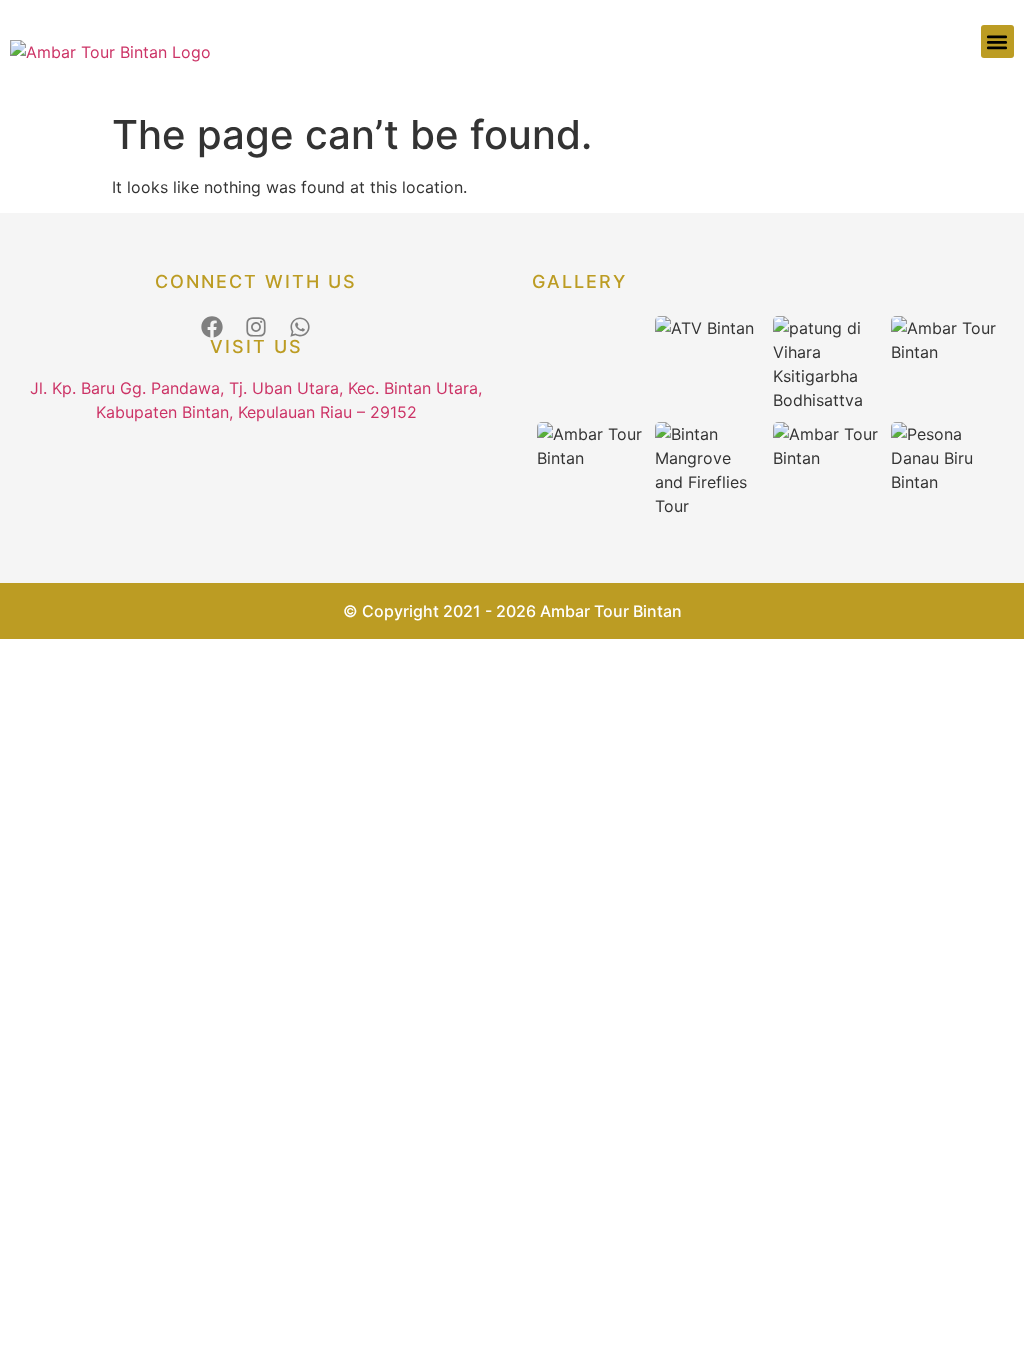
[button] (997, 41)
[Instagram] (256, 327)
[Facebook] (212, 327)
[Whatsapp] (300, 327)
